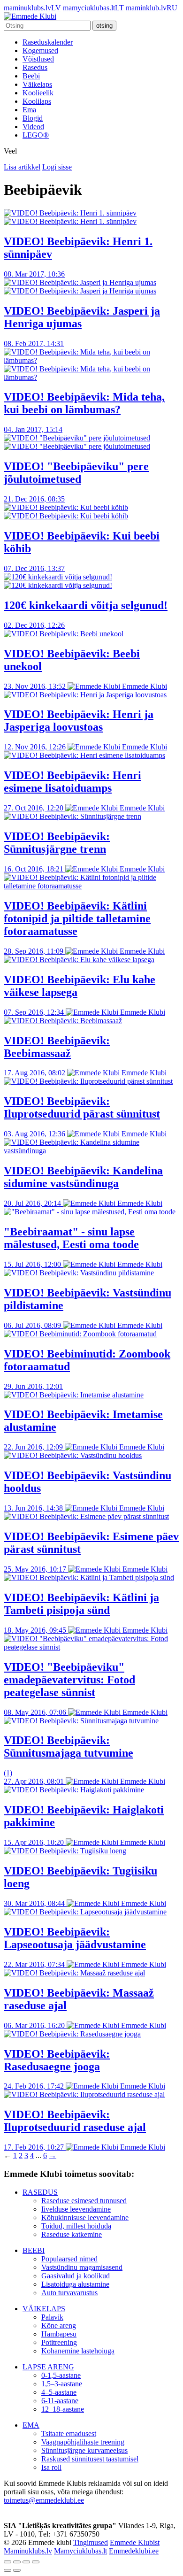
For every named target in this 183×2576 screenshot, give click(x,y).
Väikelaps (37, 84)
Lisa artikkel (22, 167)
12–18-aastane (63, 2409)
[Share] (17, 2562)
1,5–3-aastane (62, 2384)
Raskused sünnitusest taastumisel (90, 2459)
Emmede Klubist (135, 2542)
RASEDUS (40, 2192)
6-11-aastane (60, 2401)
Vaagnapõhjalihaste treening (83, 2442)
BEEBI (34, 2250)
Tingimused (91, 2542)
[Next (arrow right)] (17, 2570)
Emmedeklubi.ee (134, 2551)
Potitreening (59, 2342)
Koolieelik (38, 93)
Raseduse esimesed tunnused (84, 2201)
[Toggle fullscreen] (26, 2562)
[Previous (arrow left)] (8, 2570)
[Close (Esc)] (8, 2562)
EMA (31, 2425)
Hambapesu (59, 2334)
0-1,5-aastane (61, 2375)
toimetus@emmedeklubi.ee (44, 2500)
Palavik (52, 2317)
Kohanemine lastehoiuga (78, 2351)
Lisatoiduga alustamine (75, 2284)
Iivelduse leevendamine (76, 2209)
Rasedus (35, 67)
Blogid (33, 118)
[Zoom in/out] (36, 2562)
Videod (33, 127)
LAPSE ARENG (48, 2367)
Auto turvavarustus (69, 2293)
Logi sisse (57, 167)
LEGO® (36, 135)
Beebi (31, 76)
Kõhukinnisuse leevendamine (85, 2217)
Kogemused (40, 50)
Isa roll (51, 2467)
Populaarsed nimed (69, 2259)
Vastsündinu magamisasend (82, 2267)
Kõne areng (59, 2325)
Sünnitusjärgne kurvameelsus (84, 2450)
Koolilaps (37, 101)
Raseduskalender (48, 42)
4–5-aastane (59, 2392)
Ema (29, 110)
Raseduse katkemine (72, 2234)
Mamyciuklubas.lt (80, 2551)
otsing (104, 26)
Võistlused (38, 59)
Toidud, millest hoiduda (76, 2226)
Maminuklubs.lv (28, 2551)
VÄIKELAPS (44, 2309)
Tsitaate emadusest (69, 2433)
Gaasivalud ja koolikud (76, 2276)
